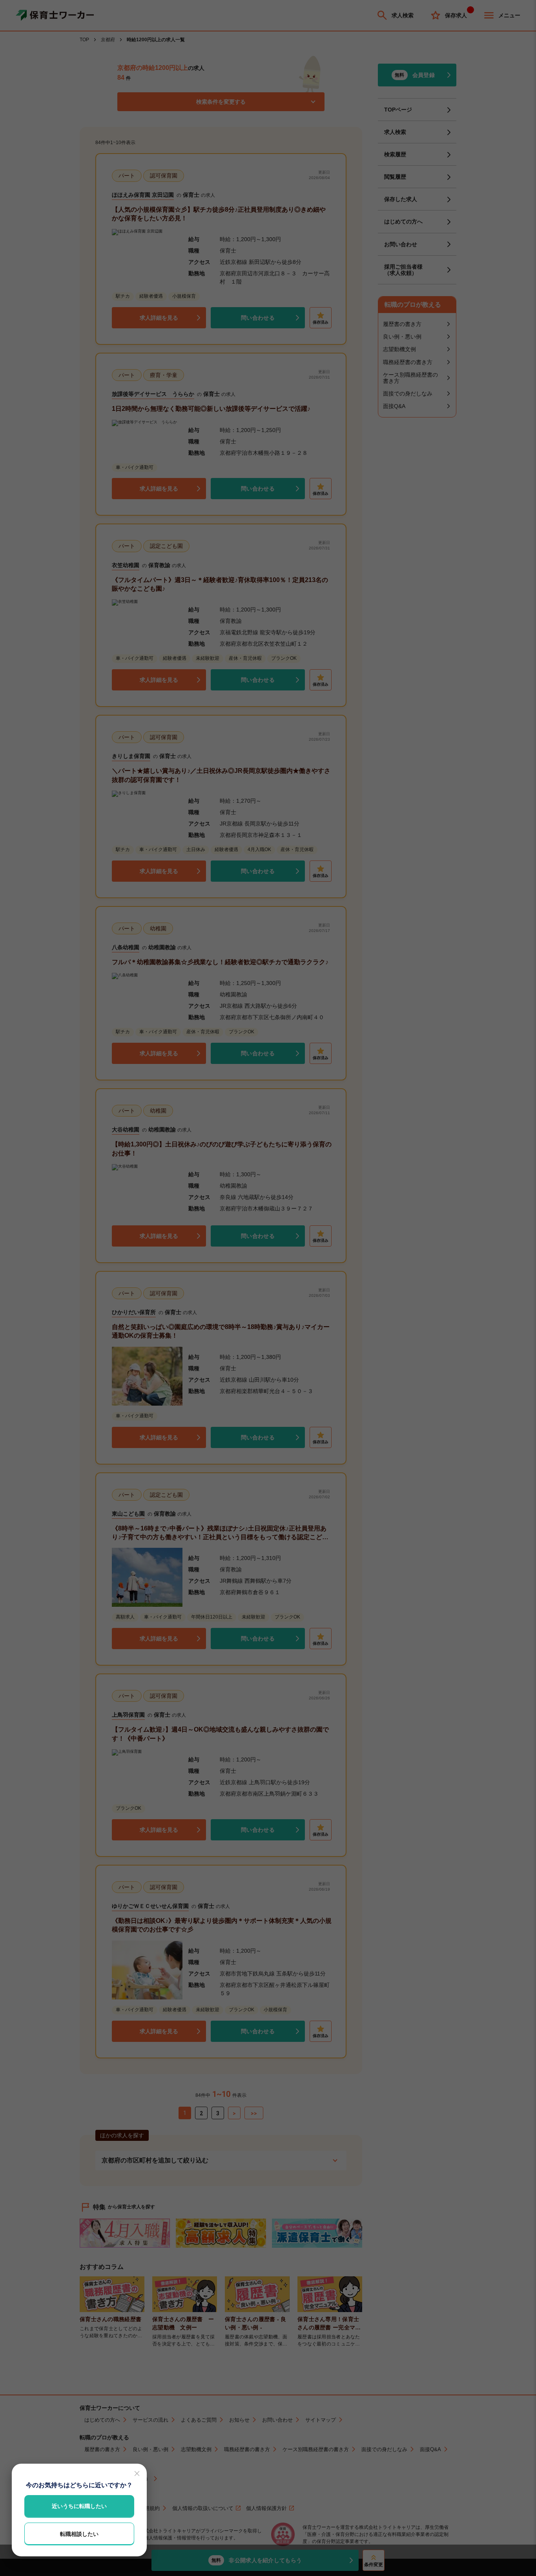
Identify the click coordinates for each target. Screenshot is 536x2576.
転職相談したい (79, 2534)
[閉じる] (137, 2473)
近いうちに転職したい (79, 2506)
